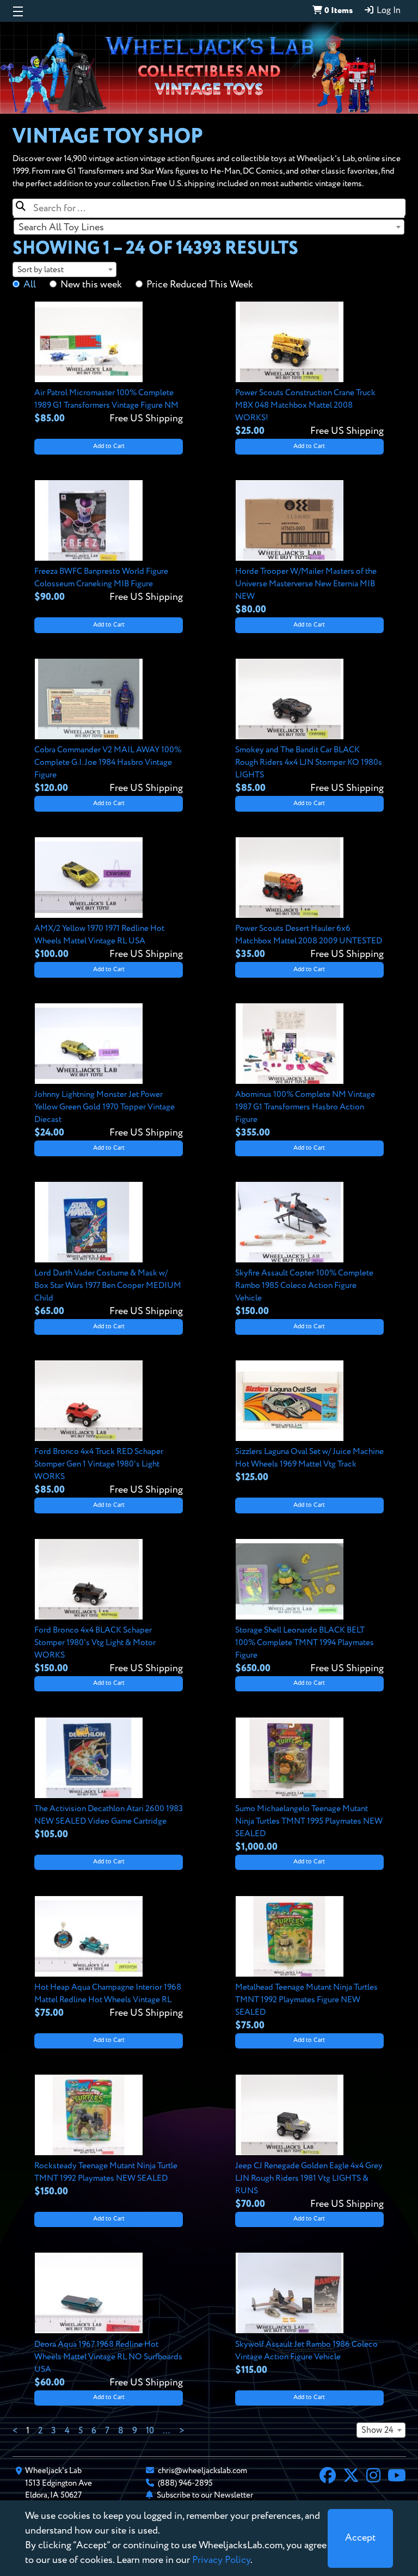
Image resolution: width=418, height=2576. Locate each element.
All (30, 285)
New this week (91, 285)
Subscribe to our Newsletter (205, 2495)
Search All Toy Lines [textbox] (61, 228)
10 (150, 2431)
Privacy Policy (221, 2560)
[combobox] (209, 227)
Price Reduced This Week (200, 285)
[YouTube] (397, 2477)
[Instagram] (373, 2477)
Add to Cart (109, 446)
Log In (388, 11)
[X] (351, 2477)
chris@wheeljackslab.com (202, 2471)
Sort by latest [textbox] (41, 270)
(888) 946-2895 (185, 2483)
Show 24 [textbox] (377, 2431)
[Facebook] (328, 2477)
